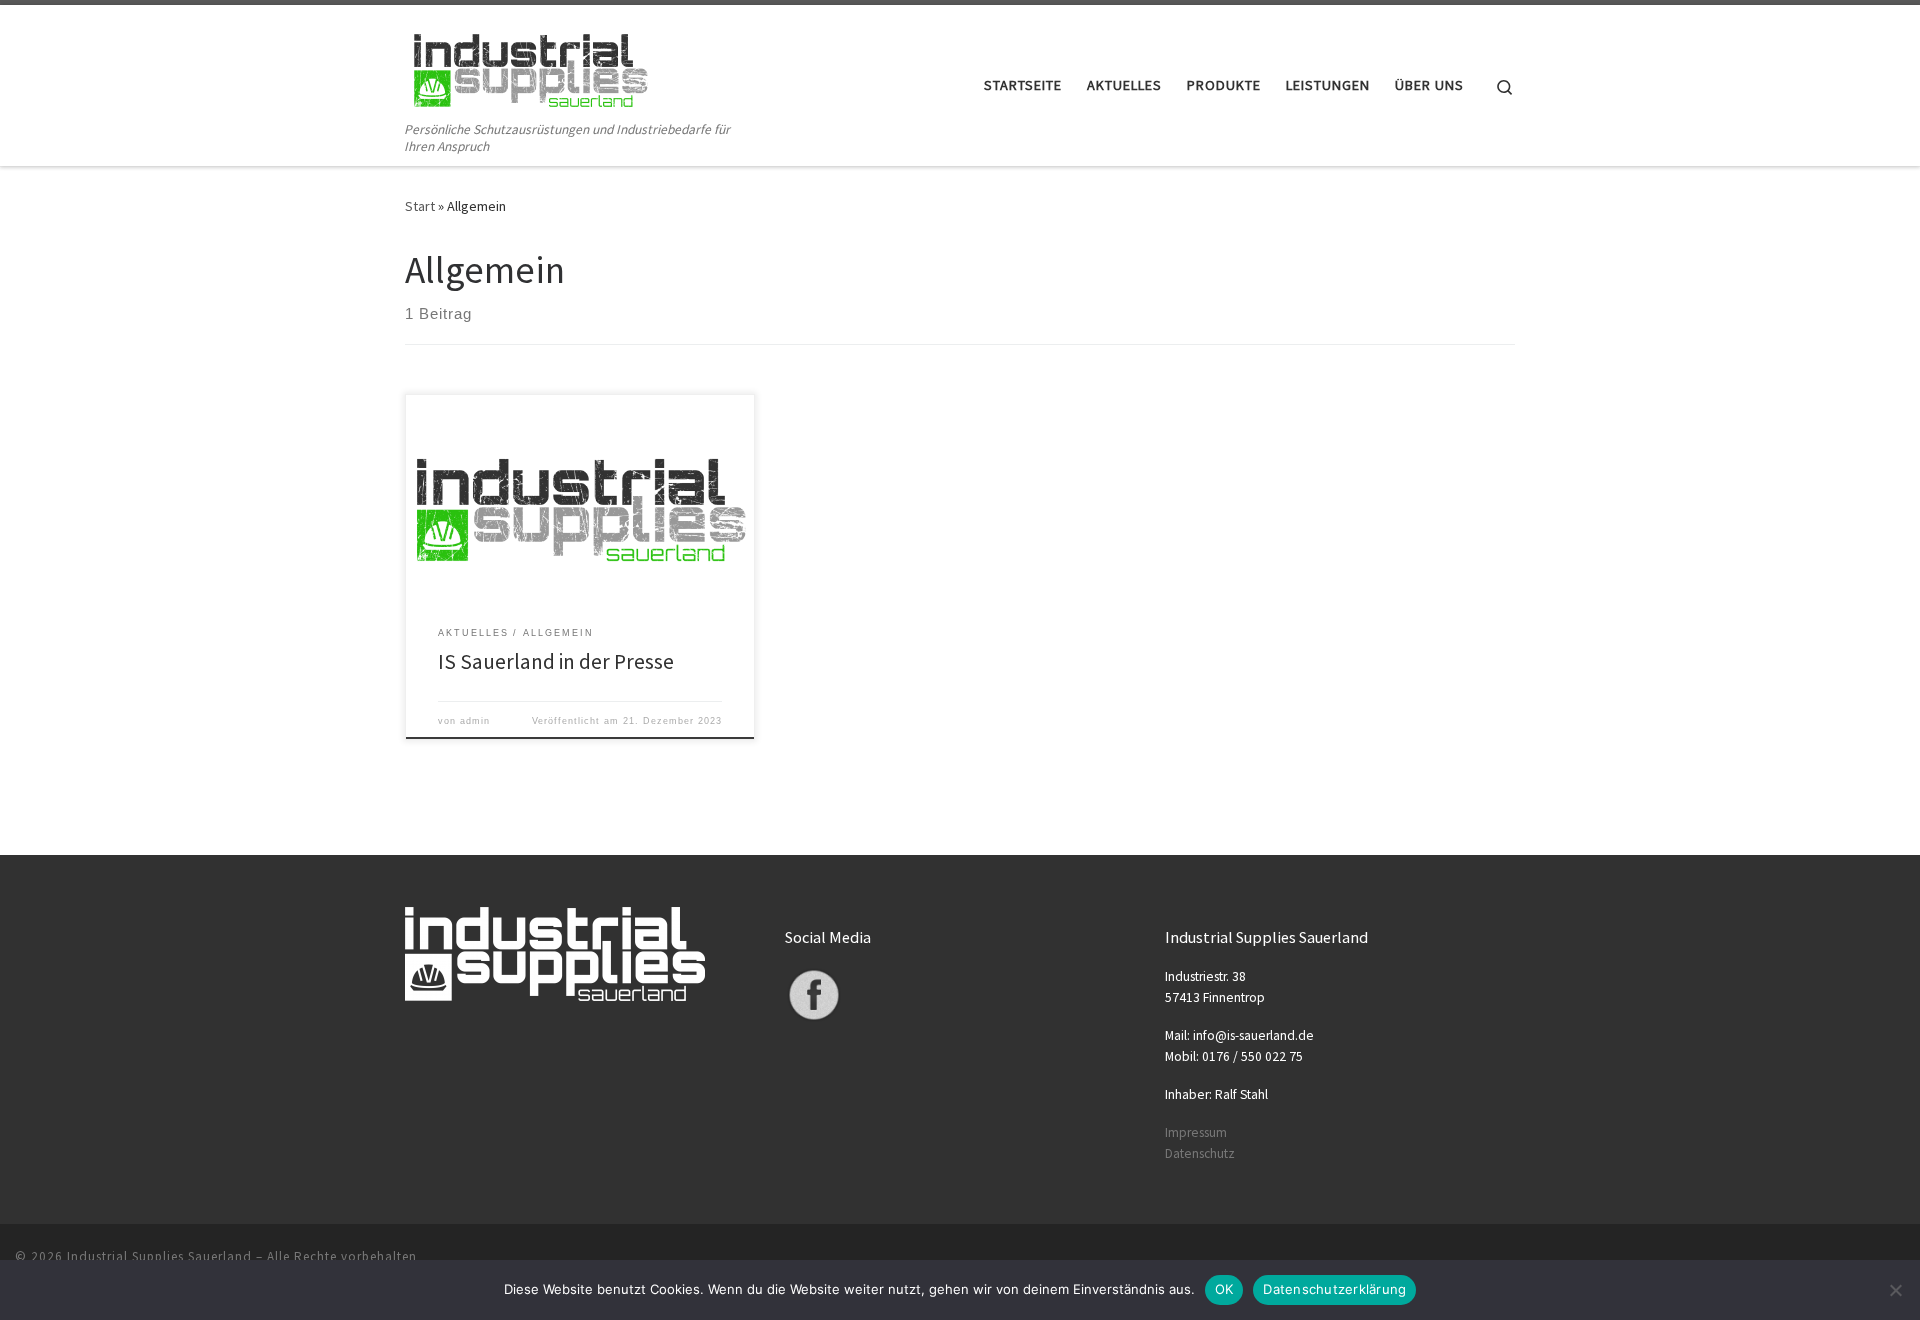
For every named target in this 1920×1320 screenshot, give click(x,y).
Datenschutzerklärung (1334, 1289)
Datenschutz (1200, 1153)
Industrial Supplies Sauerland (159, 1256)
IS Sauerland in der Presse (556, 661)
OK (1224, 1289)
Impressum (1196, 1132)
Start (420, 206)
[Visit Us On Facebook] (813, 994)
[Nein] (1895, 1290)
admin (475, 721)
